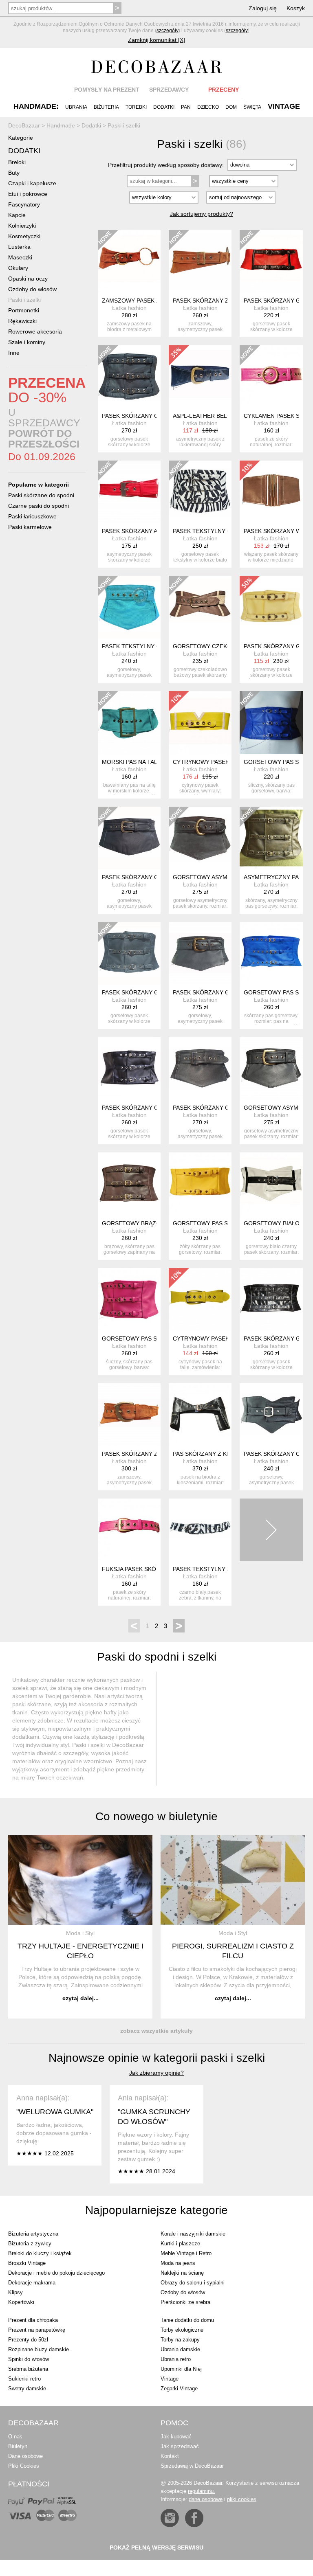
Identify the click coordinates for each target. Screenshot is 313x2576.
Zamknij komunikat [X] (156, 40)
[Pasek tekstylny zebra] (200, 1530)
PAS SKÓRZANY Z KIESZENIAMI (216, 1454)
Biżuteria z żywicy (30, 2244)
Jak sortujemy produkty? (202, 214)
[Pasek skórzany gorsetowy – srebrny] (271, 1299)
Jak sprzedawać (180, 2446)
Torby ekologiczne (182, 2330)
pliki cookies (242, 2499)
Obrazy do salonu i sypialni (193, 2283)
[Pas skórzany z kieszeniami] (200, 1415)
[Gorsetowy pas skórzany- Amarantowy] (129, 1299)
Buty (14, 173)
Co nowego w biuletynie (156, 1816)
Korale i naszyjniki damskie (193, 2234)
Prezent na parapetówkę (37, 2330)
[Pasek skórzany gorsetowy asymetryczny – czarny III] (271, 1415)
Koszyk (296, 8)
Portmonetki (24, 310)
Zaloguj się (263, 8)
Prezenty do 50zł (28, 2340)
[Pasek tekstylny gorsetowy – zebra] (200, 492)
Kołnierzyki (22, 226)
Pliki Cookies (24, 2466)
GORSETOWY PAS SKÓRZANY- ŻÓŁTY (225, 1223)
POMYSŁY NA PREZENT (107, 90)
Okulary (18, 268)
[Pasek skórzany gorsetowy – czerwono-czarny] (271, 261)
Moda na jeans (178, 2263)
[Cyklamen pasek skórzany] (271, 377)
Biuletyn (18, 2446)
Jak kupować (176, 2437)
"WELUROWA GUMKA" (55, 2112)
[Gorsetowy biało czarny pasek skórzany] (271, 1184)
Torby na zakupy (180, 2340)
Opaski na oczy (28, 279)
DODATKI (164, 107)
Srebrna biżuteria (28, 2369)
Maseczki (20, 257)
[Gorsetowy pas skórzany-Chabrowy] (271, 722)
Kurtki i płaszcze (180, 2244)
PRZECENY (224, 90)
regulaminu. (202, 2491)
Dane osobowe (25, 2456)
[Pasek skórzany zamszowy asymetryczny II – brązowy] (129, 1415)
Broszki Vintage (27, 2263)
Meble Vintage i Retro (186, 2253)
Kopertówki (21, 2302)
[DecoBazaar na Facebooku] (194, 2518)
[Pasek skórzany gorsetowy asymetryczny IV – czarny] (129, 838)
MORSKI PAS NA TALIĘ (132, 762)
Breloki (17, 162)
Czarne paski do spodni (39, 506)
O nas (15, 2437)
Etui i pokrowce (28, 194)
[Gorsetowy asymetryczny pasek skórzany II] (271, 1069)
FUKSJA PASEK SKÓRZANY (139, 1569)
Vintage (170, 2379)
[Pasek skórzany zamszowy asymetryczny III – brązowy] (200, 261)
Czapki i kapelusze (32, 183)
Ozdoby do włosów (32, 289)
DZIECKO (208, 107)
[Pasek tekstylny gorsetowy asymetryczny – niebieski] (129, 607)
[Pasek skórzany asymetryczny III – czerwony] (129, 492)
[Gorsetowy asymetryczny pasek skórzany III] (200, 838)
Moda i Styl (80, 1933)
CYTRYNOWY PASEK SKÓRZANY (217, 762)
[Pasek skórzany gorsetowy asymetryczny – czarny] (200, 1069)
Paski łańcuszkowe (32, 516)
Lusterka (19, 247)
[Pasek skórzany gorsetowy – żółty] (271, 607)
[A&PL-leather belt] (200, 377)
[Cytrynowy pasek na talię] (200, 1299)
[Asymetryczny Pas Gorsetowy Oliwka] (271, 838)
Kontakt (170, 2456)
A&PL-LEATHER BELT (202, 416)
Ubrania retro (176, 2359)
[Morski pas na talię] (129, 722)
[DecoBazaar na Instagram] (170, 2518)
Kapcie (17, 215)
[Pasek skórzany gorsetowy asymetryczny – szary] (200, 953)
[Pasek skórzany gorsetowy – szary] (129, 953)
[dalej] (271, 1530)
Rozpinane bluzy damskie (39, 2349)
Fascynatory (24, 204)
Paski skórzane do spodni (41, 495)
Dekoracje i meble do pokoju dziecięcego (56, 2273)
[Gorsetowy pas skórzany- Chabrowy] (271, 953)
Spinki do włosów (29, 2359)
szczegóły (168, 31)
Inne (14, 353)
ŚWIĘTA (252, 107)
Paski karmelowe (30, 527)
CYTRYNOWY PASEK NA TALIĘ (214, 1338)
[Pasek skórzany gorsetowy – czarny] (129, 377)
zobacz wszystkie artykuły (156, 2031)
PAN (186, 107)
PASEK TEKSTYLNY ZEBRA (209, 1569)
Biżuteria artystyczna (33, 2234)
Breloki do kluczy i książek (40, 2253)
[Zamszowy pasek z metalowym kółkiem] (129, 261)
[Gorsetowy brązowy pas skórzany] (129, 1184)
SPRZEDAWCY (169, 90)
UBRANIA (76, 107)
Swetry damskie (27, 2388)
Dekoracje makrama (32, 2283)
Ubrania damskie (180, 2349)
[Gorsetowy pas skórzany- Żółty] (200, 1184)
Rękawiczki (22, 321)
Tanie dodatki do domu (187, 2320)
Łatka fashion (129, 308)
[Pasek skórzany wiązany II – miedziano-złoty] (271, 492)
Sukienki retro (24, 2379)
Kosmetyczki (24, 236)
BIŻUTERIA (106, 107)
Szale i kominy (27, 342)
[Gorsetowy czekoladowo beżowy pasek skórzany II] (200, 607)
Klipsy (15, 2292)
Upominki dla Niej (181, 2369)
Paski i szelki (24, 300)
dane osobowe (206, 2499)
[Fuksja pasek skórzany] (129, 1530)
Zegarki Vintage (179, 2388)
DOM (231, 107)
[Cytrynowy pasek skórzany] (200, 722)
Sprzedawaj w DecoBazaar (192, 2466)
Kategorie (21, 138)
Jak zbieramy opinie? (156, 2073)
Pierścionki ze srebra (185, 2302)
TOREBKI (136, 107)
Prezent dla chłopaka (33, 2320)
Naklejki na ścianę (182, 2273)
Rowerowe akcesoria (35, 331)
